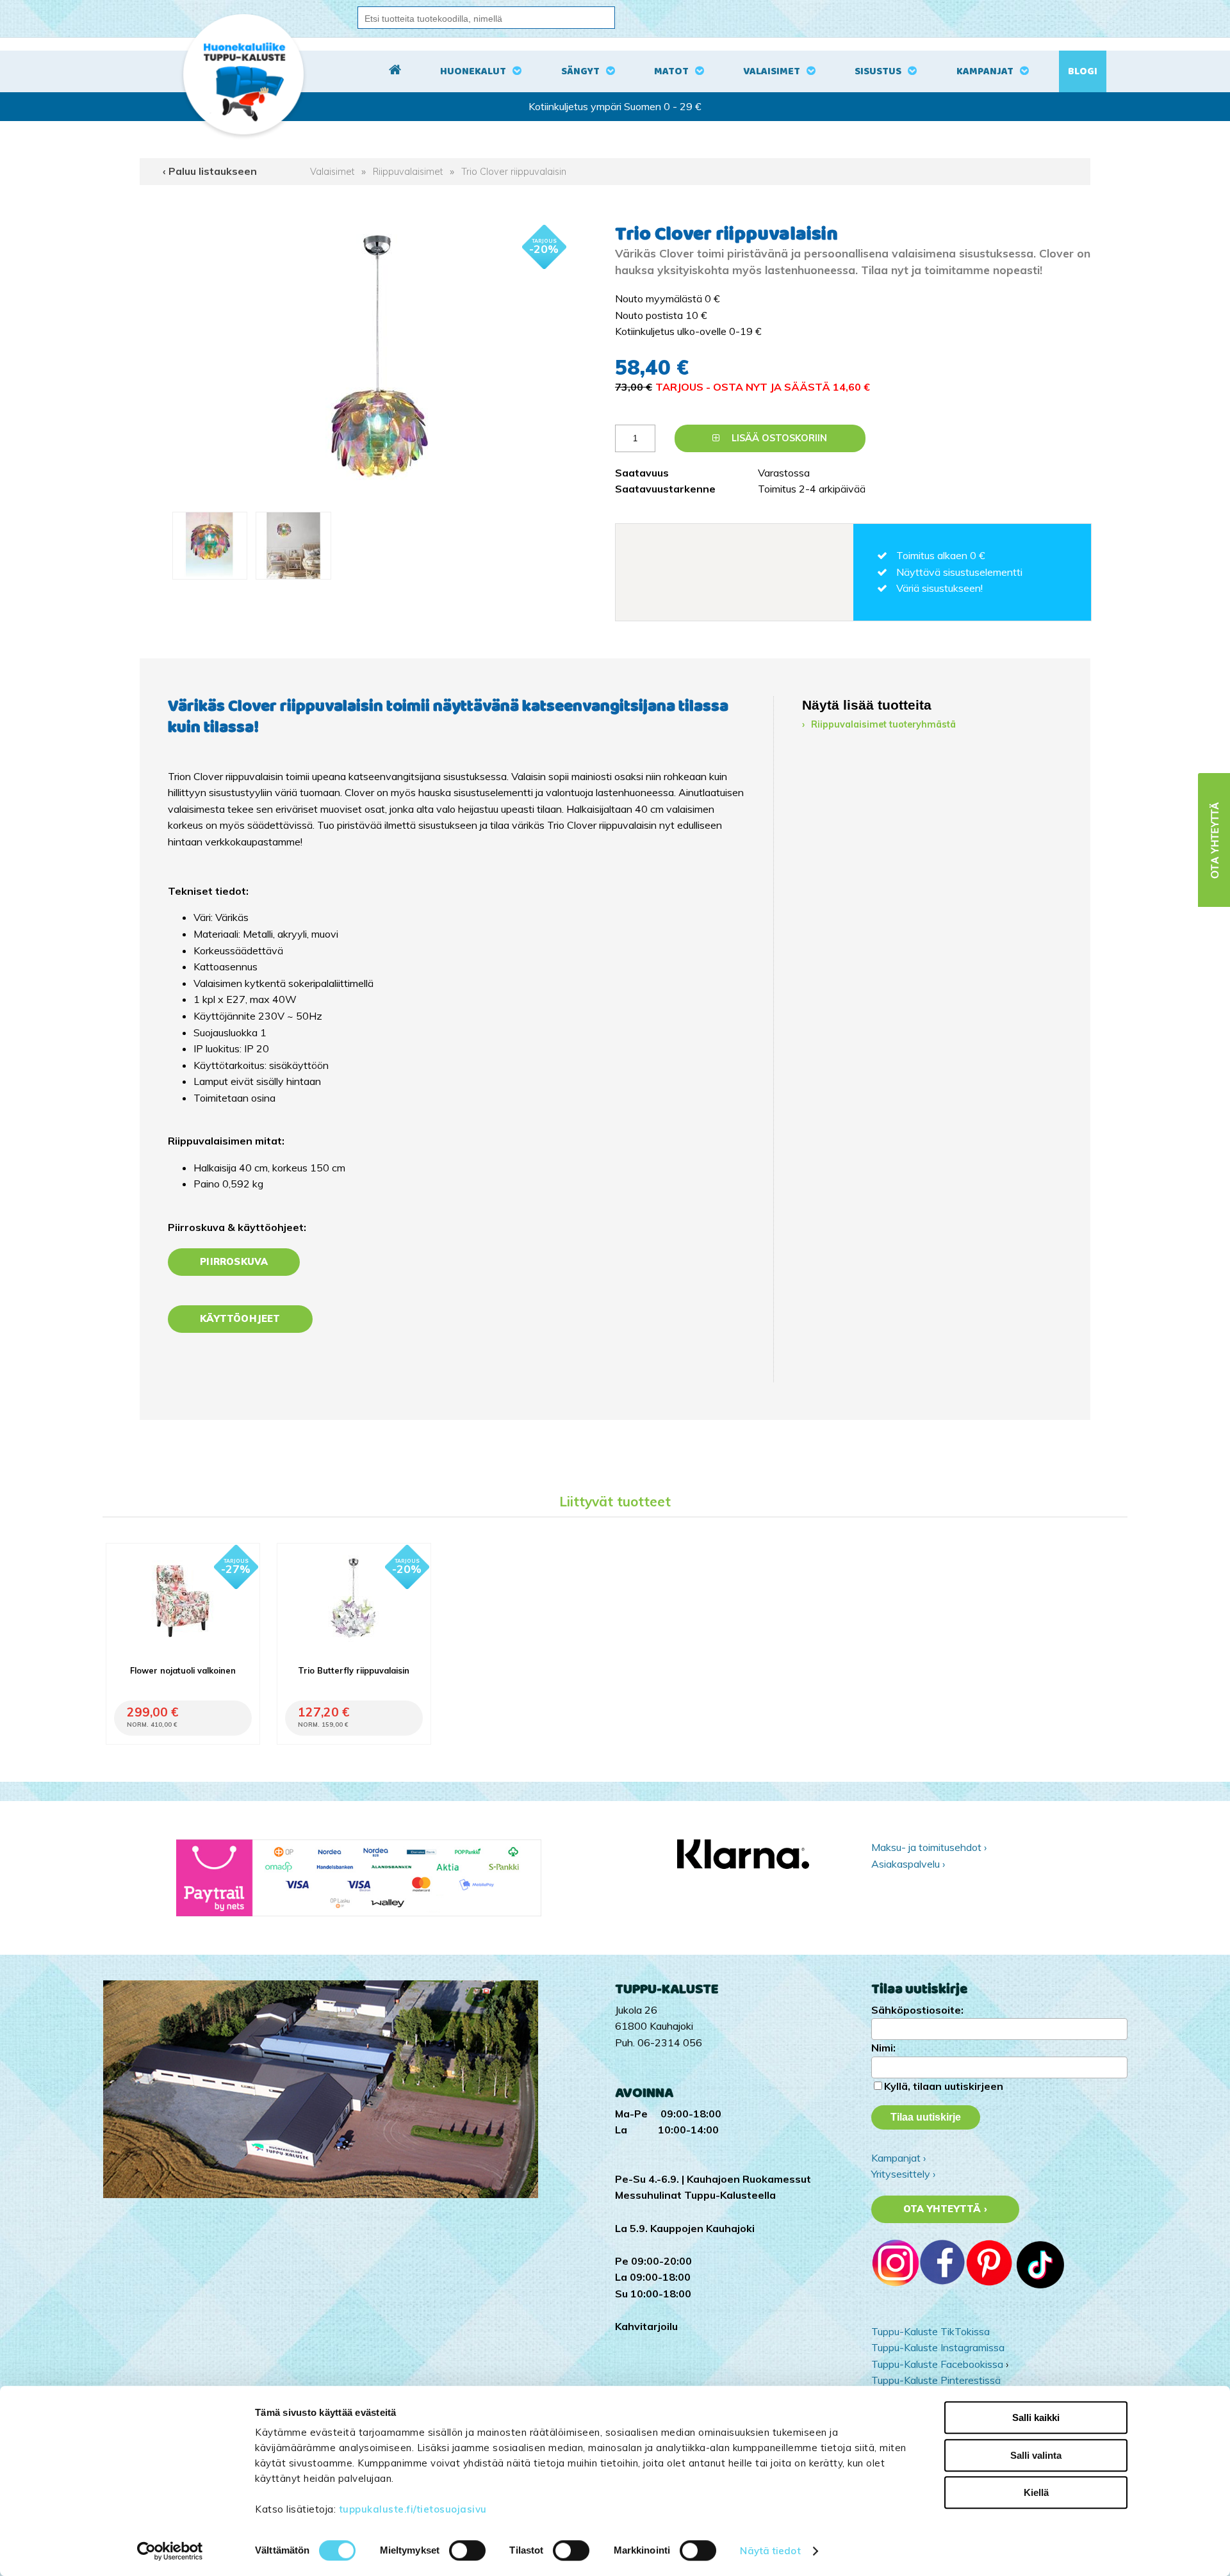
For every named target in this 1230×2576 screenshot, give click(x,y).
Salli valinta (1036, 2455)
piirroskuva (234, 1262)
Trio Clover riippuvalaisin (514, 172)
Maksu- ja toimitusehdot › (929, 1847)
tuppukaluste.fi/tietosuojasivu (413, 2509)
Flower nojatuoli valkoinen (183, 1670)
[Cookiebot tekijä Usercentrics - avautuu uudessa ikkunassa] (170, 2551)
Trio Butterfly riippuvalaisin (354, 1670)
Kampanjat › (898, 2158)
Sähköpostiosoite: (917, 2010)
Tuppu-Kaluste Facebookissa (937, 2364)
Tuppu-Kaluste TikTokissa (931, 2331)
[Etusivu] (395, 72)
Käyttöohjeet (240, 1319)
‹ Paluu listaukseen (210, 171)
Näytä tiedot (770, 2551)
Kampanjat (985, 71)
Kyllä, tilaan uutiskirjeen (944, 2086)
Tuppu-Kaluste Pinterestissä (936, 2380)
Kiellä (1036, 2492)
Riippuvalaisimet (408, 172)
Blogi (1083, 71)
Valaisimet (772, 71)
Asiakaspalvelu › (908, 1864)
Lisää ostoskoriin (778, 438)
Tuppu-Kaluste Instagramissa (938, 2347)
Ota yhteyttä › (945, 2209)
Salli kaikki (1036, 2417)
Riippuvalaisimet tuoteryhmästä (883, 724)
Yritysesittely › (903, 2174)
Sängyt (580, 71)
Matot (671, 71)
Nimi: (883, 2048)
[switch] (467, 2550)
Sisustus (878, 71)
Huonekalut (473, 71)
